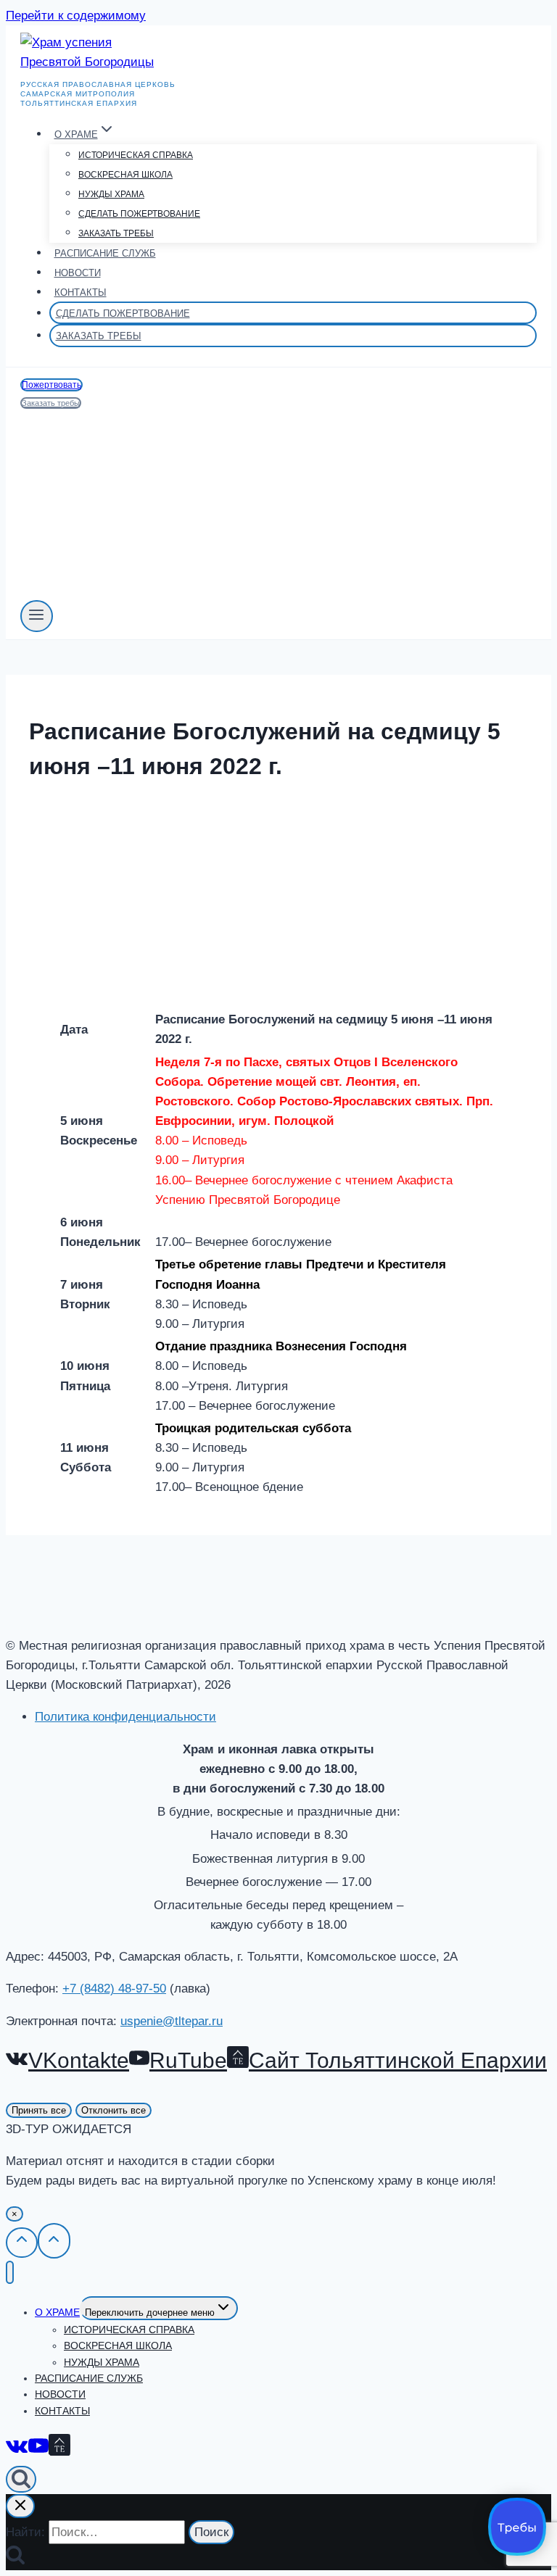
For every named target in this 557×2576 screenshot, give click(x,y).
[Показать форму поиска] (21, 2479)
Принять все (39, 2110)
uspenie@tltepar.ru (172, 2021)
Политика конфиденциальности (125, 1717)
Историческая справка (136, 155)
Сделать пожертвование (139, 214)
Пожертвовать (51, 385)
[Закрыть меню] (10, 2273)
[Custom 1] (59, 2448)
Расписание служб (105, 253)
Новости (78, 273)
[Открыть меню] (37, 616)
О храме (57, 2312)
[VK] (17, 2448)
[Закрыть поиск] (20, 2506)
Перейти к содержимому (76, 16)
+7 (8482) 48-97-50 (114, 1989)
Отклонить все (114, 2110)
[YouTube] (38, 2448)
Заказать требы (116, 233)
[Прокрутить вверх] (22, 2243)
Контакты (81, 292)
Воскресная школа (125, 175)
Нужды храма (111, 194)
